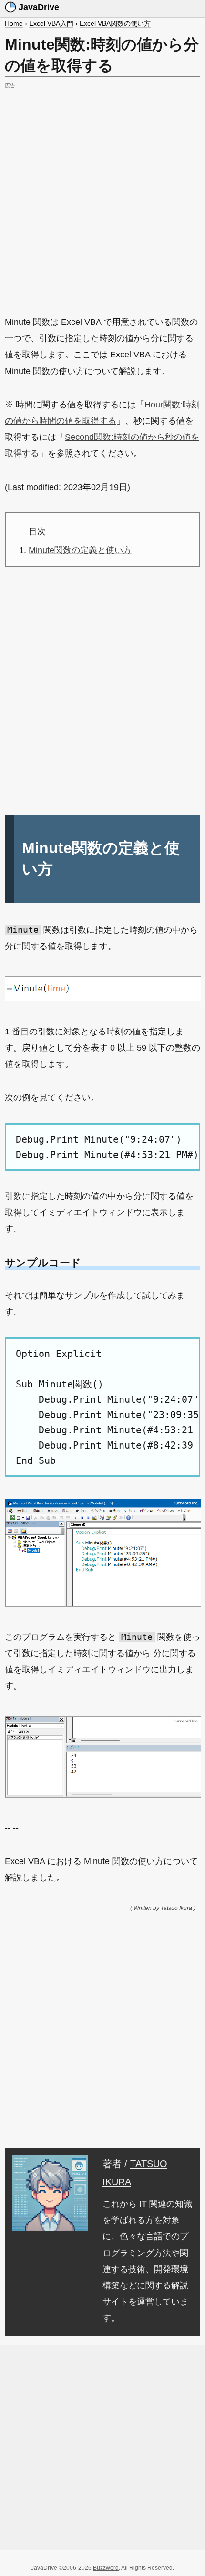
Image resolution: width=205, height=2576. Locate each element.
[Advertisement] (102, 194)
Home (14, 23)
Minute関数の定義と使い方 (80, 550)
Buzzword (106, 2568)
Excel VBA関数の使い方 (115, 23)
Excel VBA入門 (51, 23)
